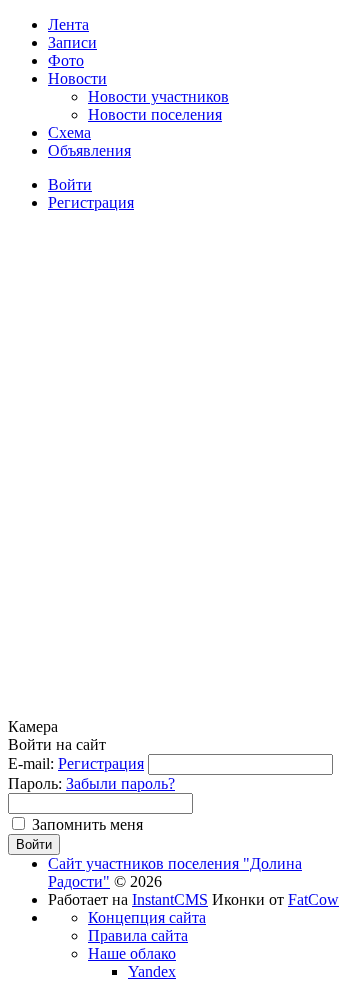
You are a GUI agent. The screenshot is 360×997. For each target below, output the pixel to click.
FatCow (313, 899)
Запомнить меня (87, 824)
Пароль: (35, 783)
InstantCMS (170, 899)
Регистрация (101, 763)
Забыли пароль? (120, 783)
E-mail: (31, 763)
